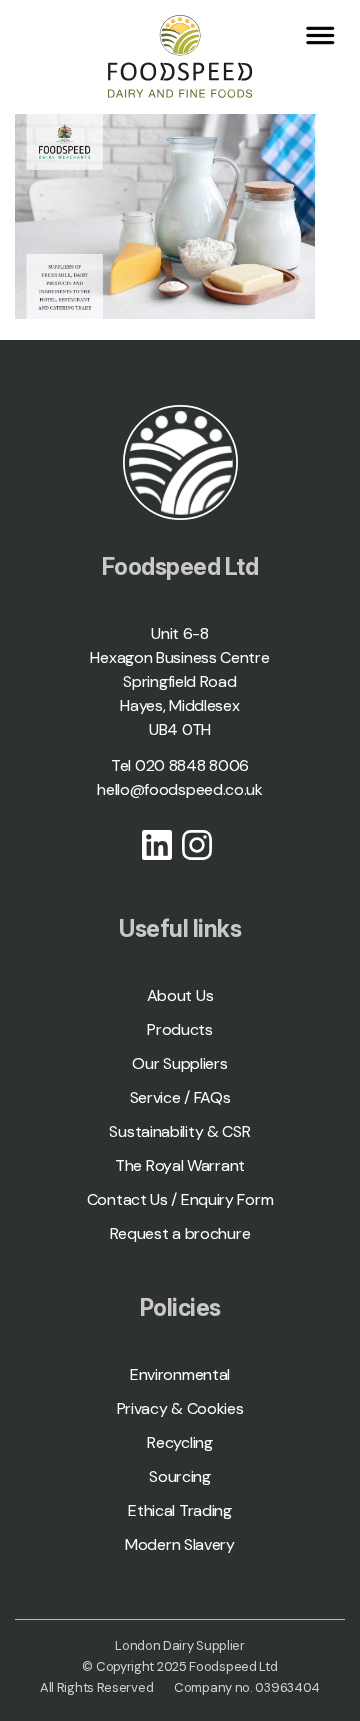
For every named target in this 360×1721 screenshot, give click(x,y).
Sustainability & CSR (179, 1131)
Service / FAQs (180, 1097)
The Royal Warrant (180, 1165)
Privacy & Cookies (180, 1408)
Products (180, 1029)
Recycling (179, 1442)
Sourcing (180, 1476)
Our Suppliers (179, 1063)
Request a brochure (180, 1233)
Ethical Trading (180, 1510)
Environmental (180, 1374)
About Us (180, 995)
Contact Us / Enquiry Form (180, 1199)
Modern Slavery (180, 1544)
